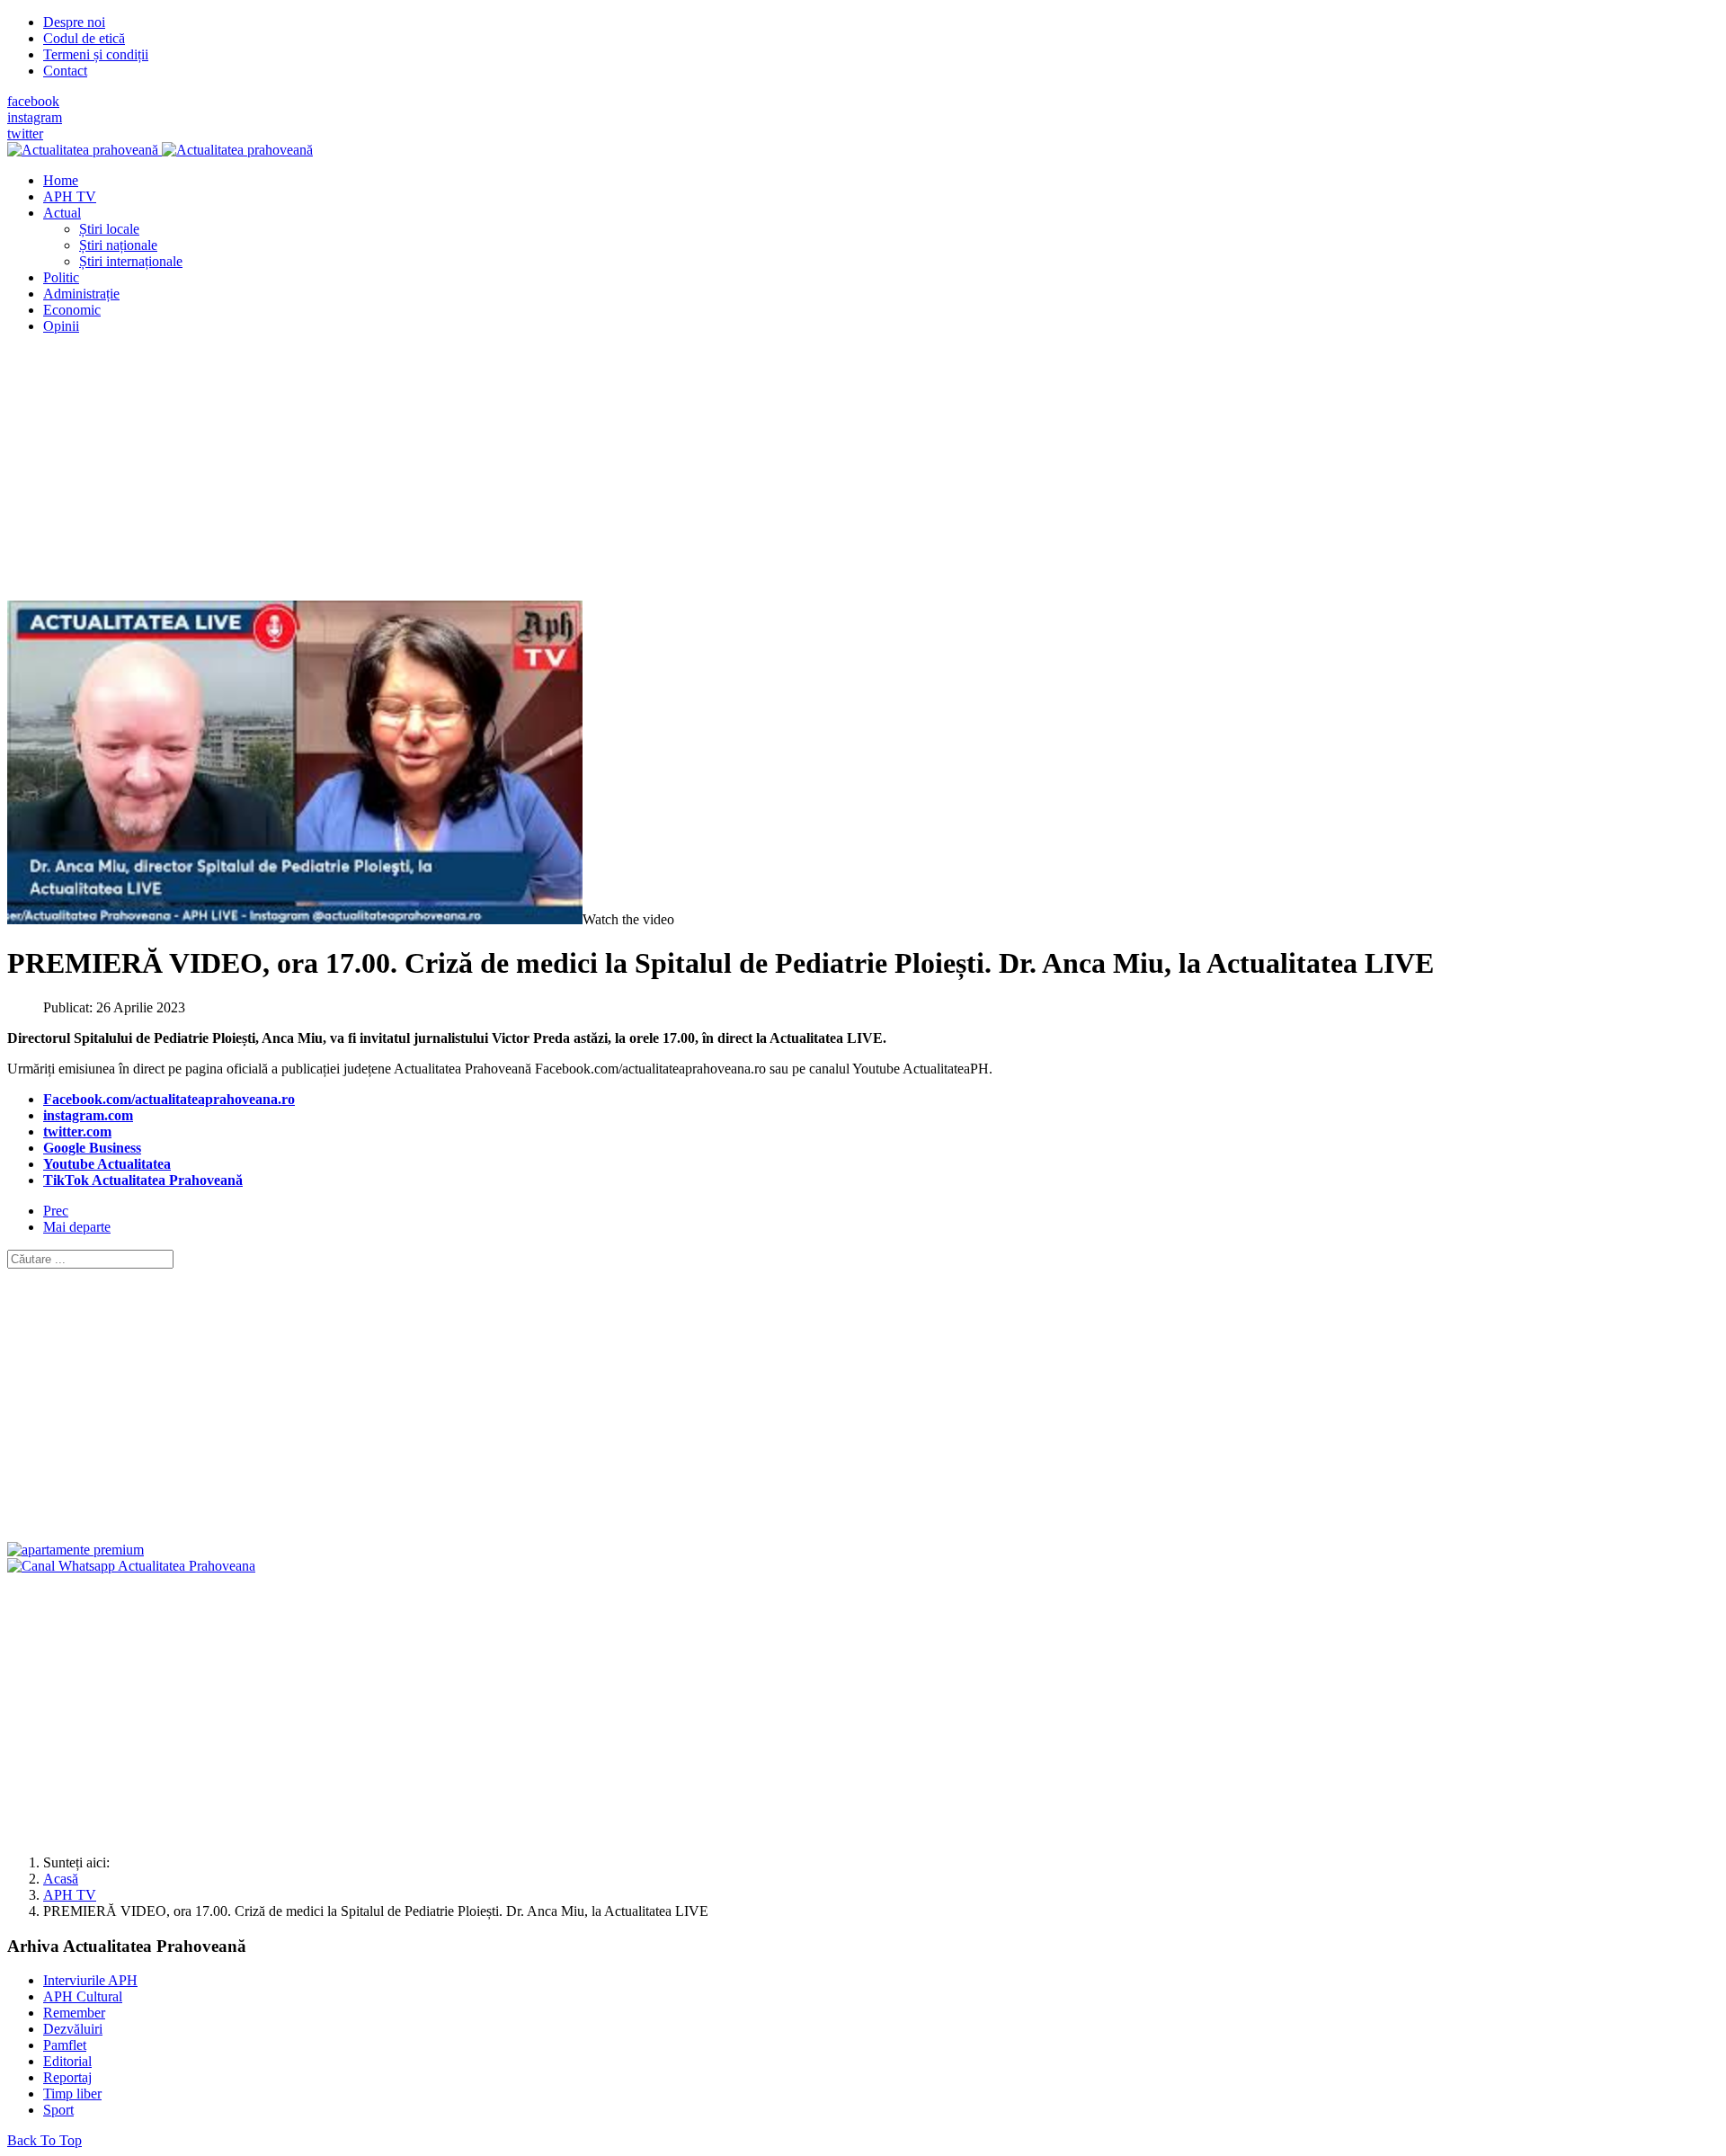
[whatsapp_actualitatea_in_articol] (131, 1566)
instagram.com (88, 1115)
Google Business (92, 1148)
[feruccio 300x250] (76, 1550)
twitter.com (77, 1131)
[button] (62, 213)
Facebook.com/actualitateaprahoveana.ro (169, 1099)
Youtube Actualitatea (107, 1164)
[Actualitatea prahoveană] (160, 150)
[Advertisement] (547, 475)
